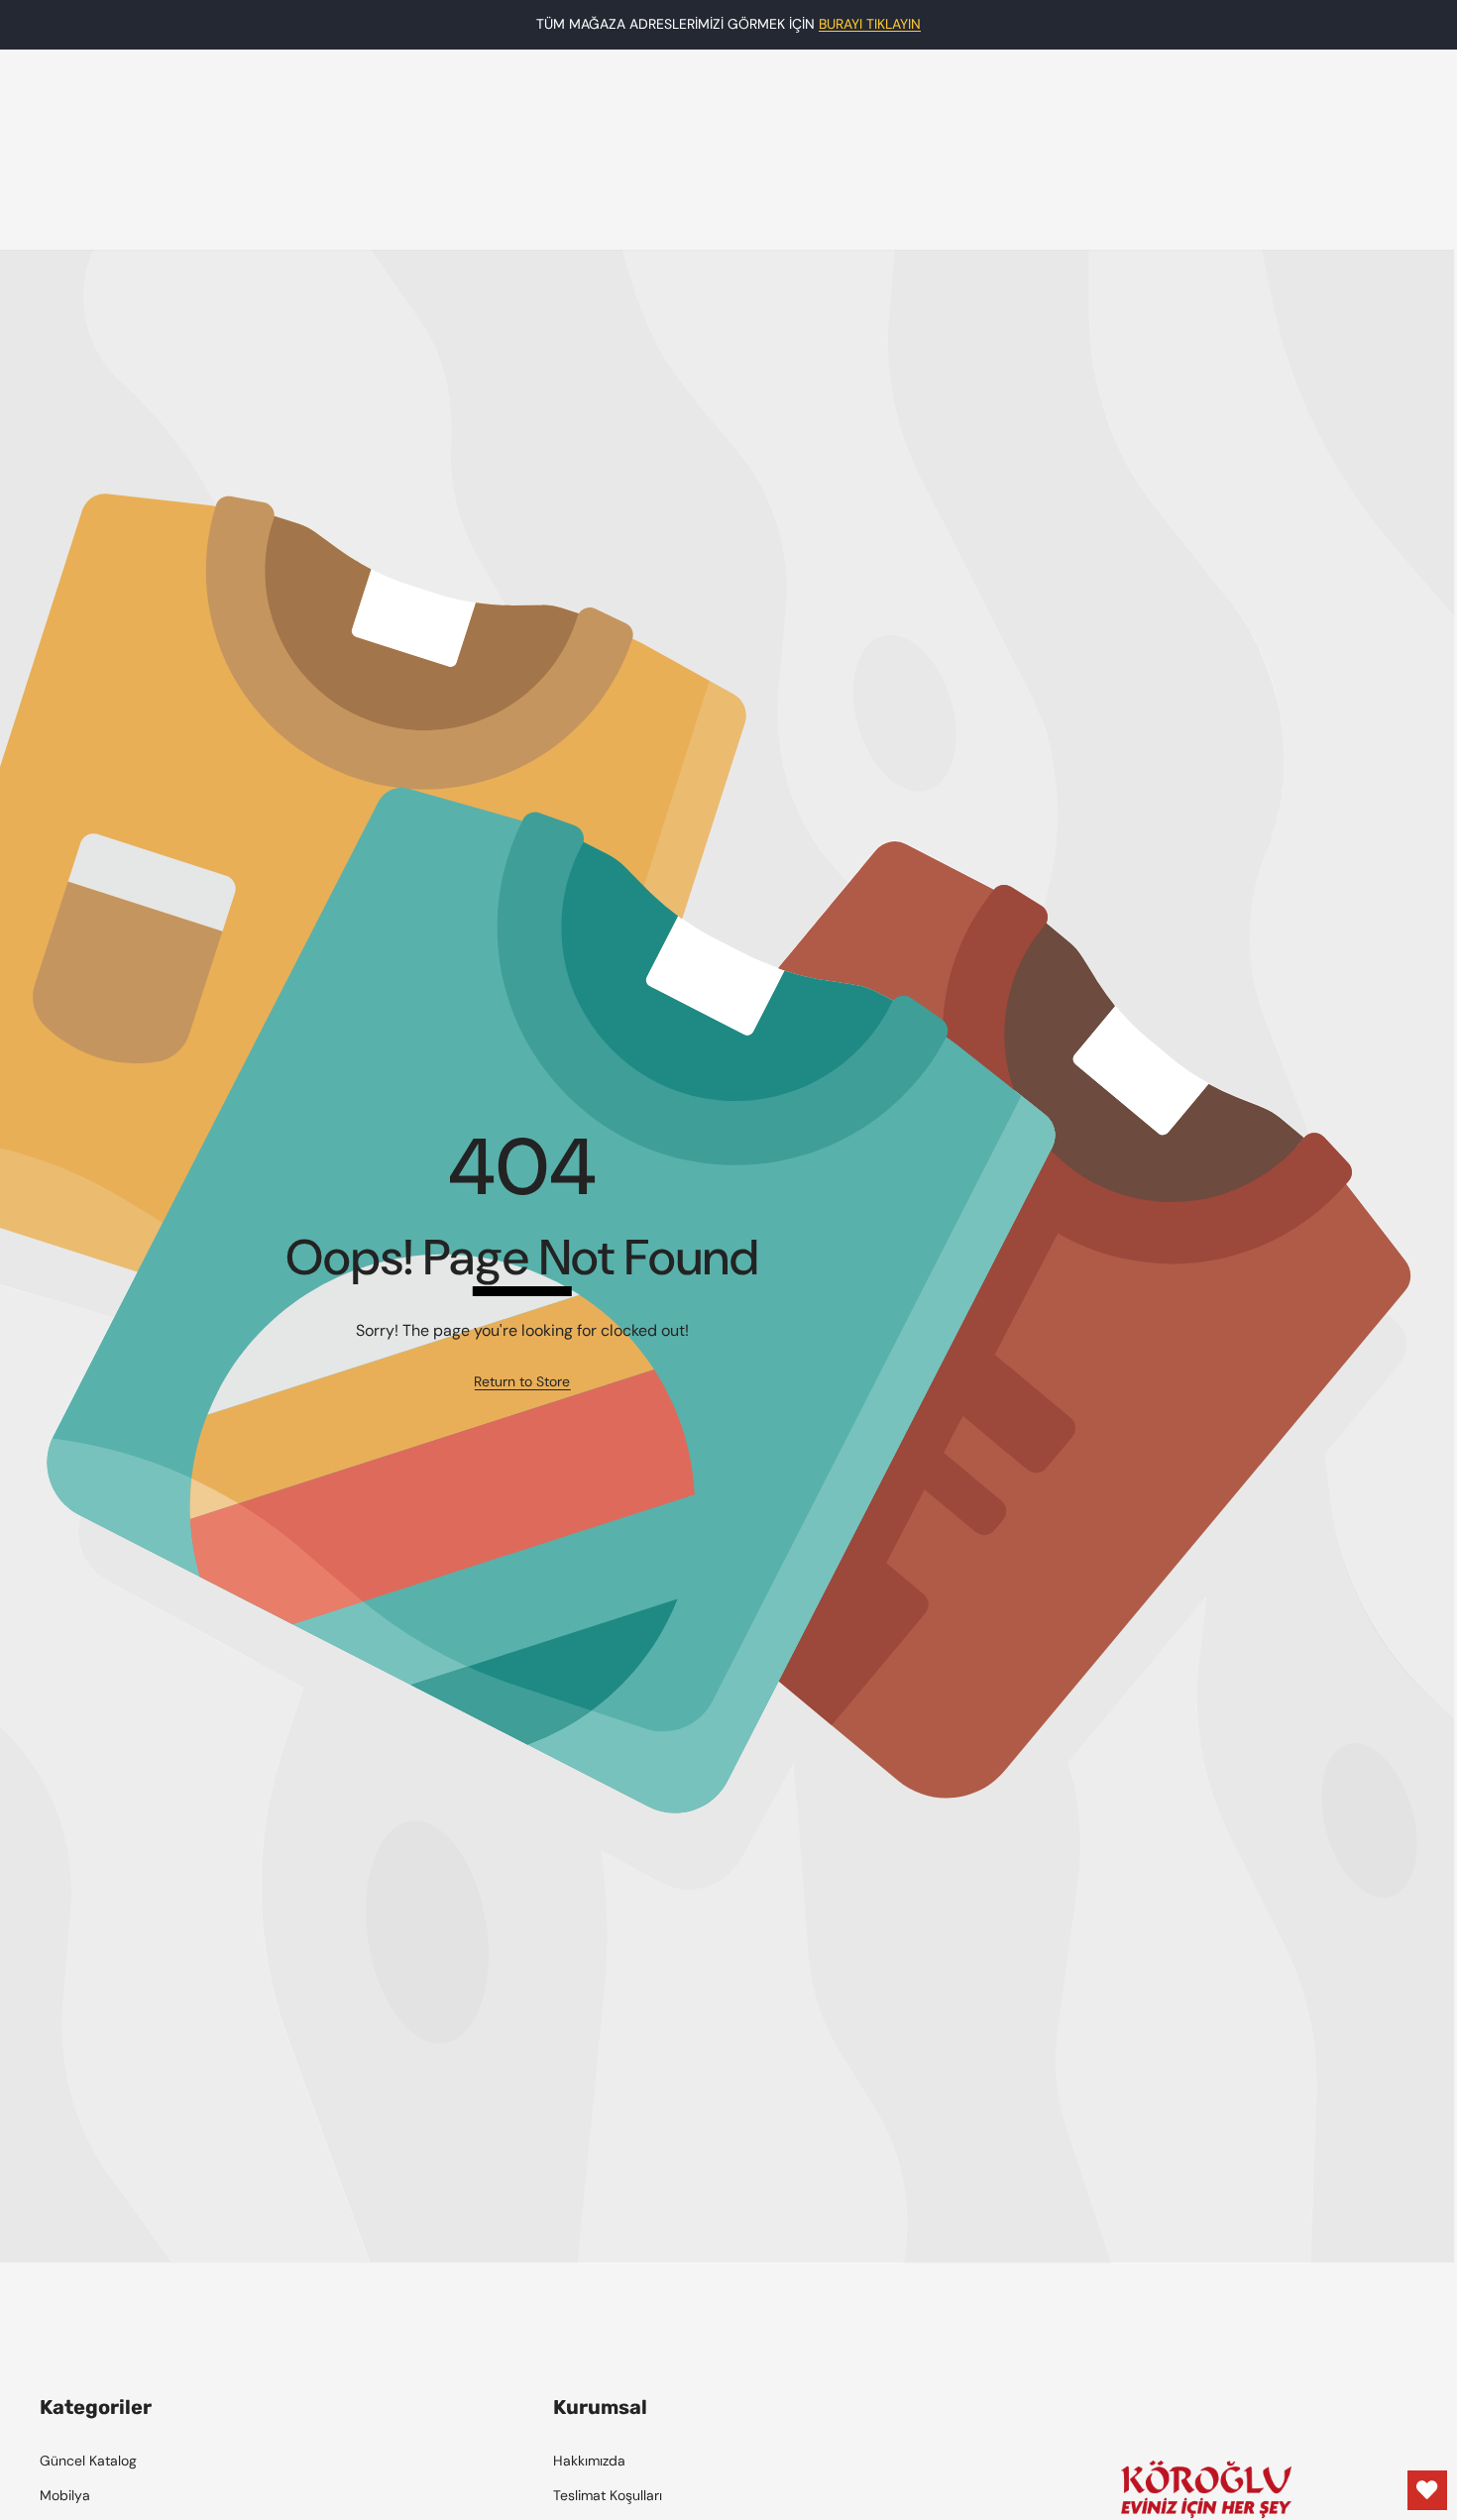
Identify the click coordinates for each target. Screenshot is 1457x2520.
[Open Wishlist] (1427, 2490)
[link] (522, 1382)
